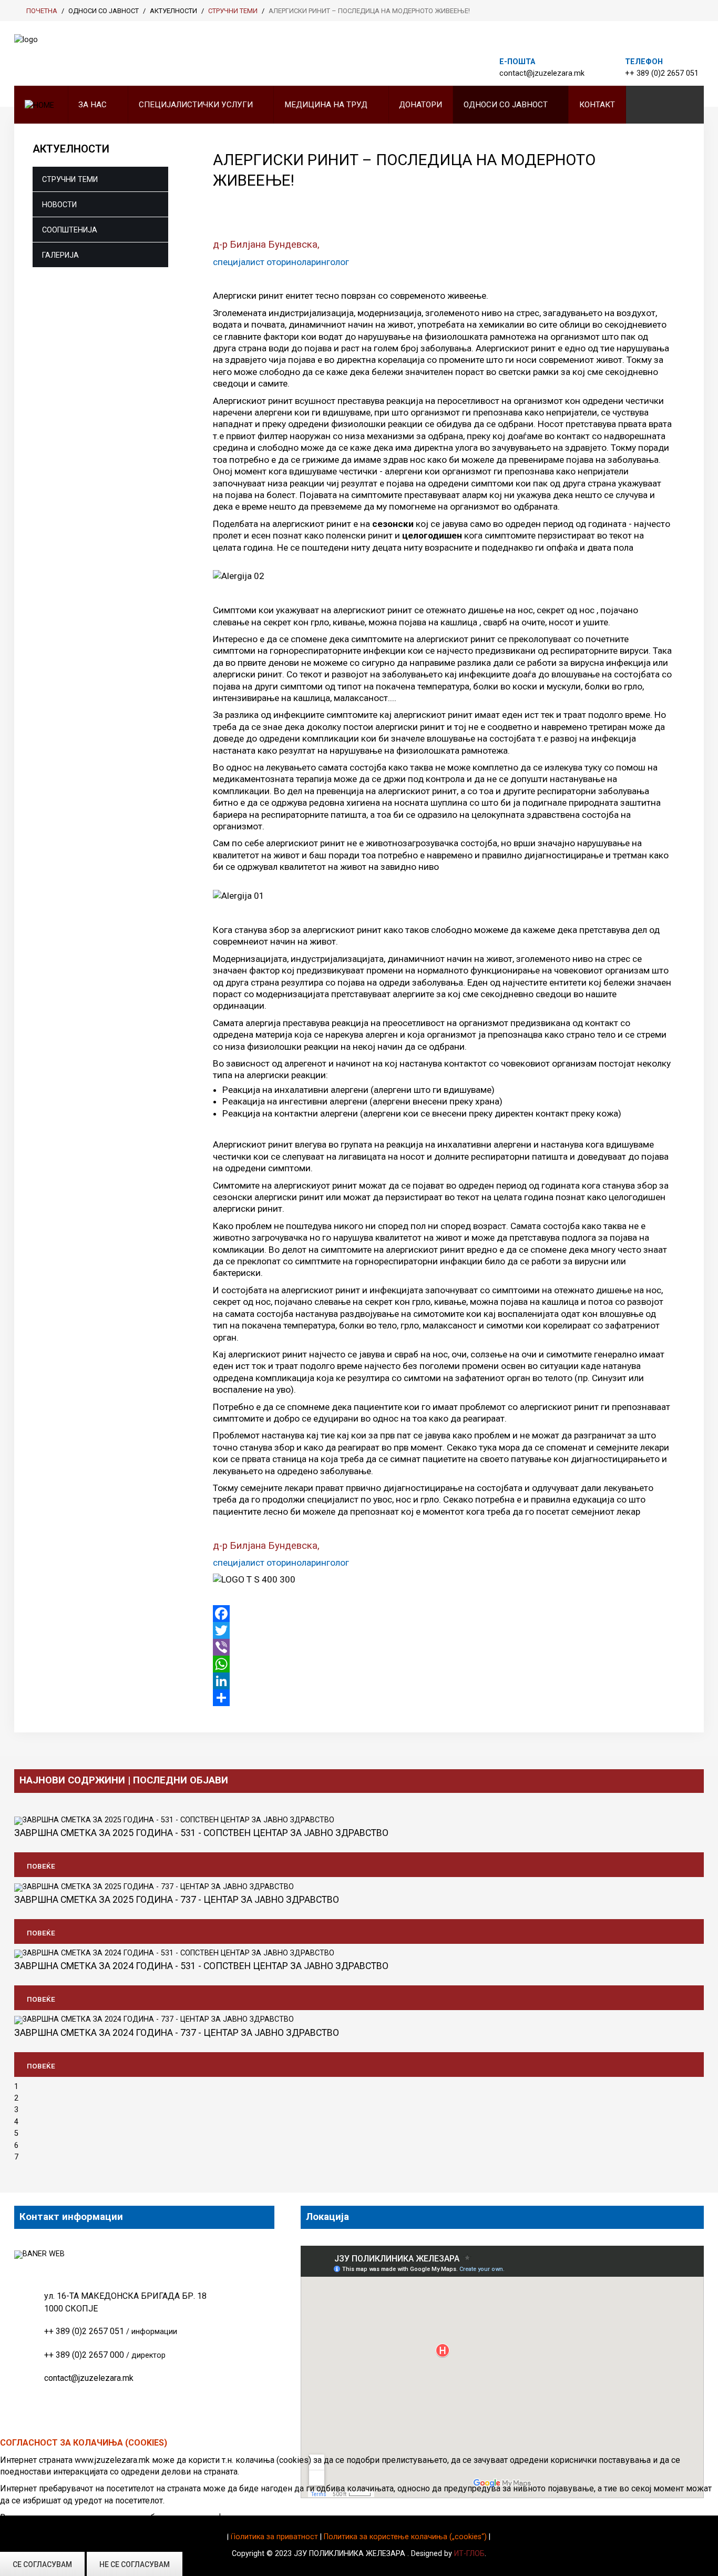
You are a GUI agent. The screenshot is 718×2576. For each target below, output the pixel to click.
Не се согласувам (135, 2564)
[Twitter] (443, 1630)
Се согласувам (42, 2564)
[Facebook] (443, 1614)
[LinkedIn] (443, 1681)
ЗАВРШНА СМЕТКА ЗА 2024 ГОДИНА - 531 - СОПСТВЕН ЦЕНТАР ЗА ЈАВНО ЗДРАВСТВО (201, 1966)
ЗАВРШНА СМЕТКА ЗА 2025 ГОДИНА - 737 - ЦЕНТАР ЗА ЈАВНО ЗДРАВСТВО (177, 1900)
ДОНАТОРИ (420, 105)
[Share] (443, 1698)
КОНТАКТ (597, 105)
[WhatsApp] (443, 1664)
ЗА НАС (93, 105)
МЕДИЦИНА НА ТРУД (326, 105)
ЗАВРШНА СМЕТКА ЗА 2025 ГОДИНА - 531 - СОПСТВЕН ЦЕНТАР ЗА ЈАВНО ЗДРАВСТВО (201, 1833)
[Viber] (443, 1647)
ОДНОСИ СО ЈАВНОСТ (506, 105)
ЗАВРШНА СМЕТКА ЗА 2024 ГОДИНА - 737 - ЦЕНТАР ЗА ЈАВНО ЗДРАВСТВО (177, 2033)
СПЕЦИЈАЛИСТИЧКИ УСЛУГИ (196, 105)
